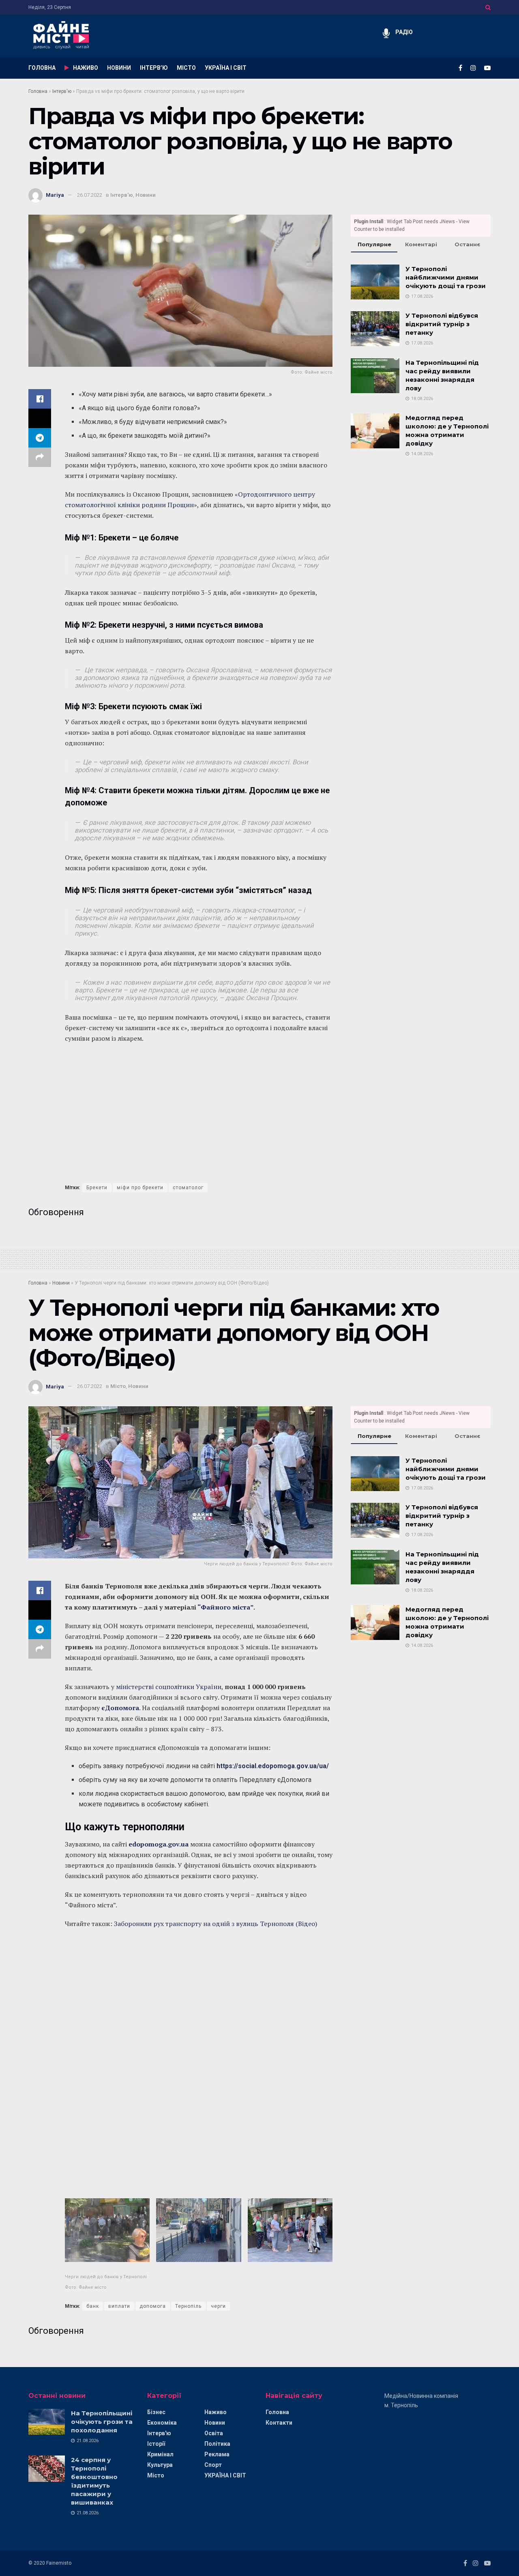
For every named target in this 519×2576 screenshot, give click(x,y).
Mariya (55, 195)
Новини (146, 195)
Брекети (97, 1188)
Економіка (162, 2423)
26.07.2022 (90, 195)
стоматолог (188, 1188)
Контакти (279, 2423)
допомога (153, 2306)
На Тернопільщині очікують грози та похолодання (102, 2422)
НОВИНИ (119, 68)
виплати (119, 2306)
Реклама (217, 2454)
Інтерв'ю (62, 91)
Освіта (214, 2433)
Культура (160, 2465)
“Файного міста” (225, 1607)
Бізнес (156, 2412)
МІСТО (186, 68)
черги (218, 2306)
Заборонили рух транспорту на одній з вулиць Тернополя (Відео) (216, 1924)
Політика (217, 2444)
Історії (156, 2444)
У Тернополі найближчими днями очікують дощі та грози (446, 277)
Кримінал (160, 2454)
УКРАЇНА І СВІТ (226, 68)
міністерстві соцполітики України (169, 1687)
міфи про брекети (140, 1188)
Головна (38, 91)
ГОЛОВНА (42, 68)
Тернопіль (188, 2306)
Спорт (213, 2465)
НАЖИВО (86, 68)
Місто (118, 1386)
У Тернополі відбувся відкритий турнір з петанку (442, 324)
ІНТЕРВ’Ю (154, 68)
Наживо (216, 2412)
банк (93, 2306)
